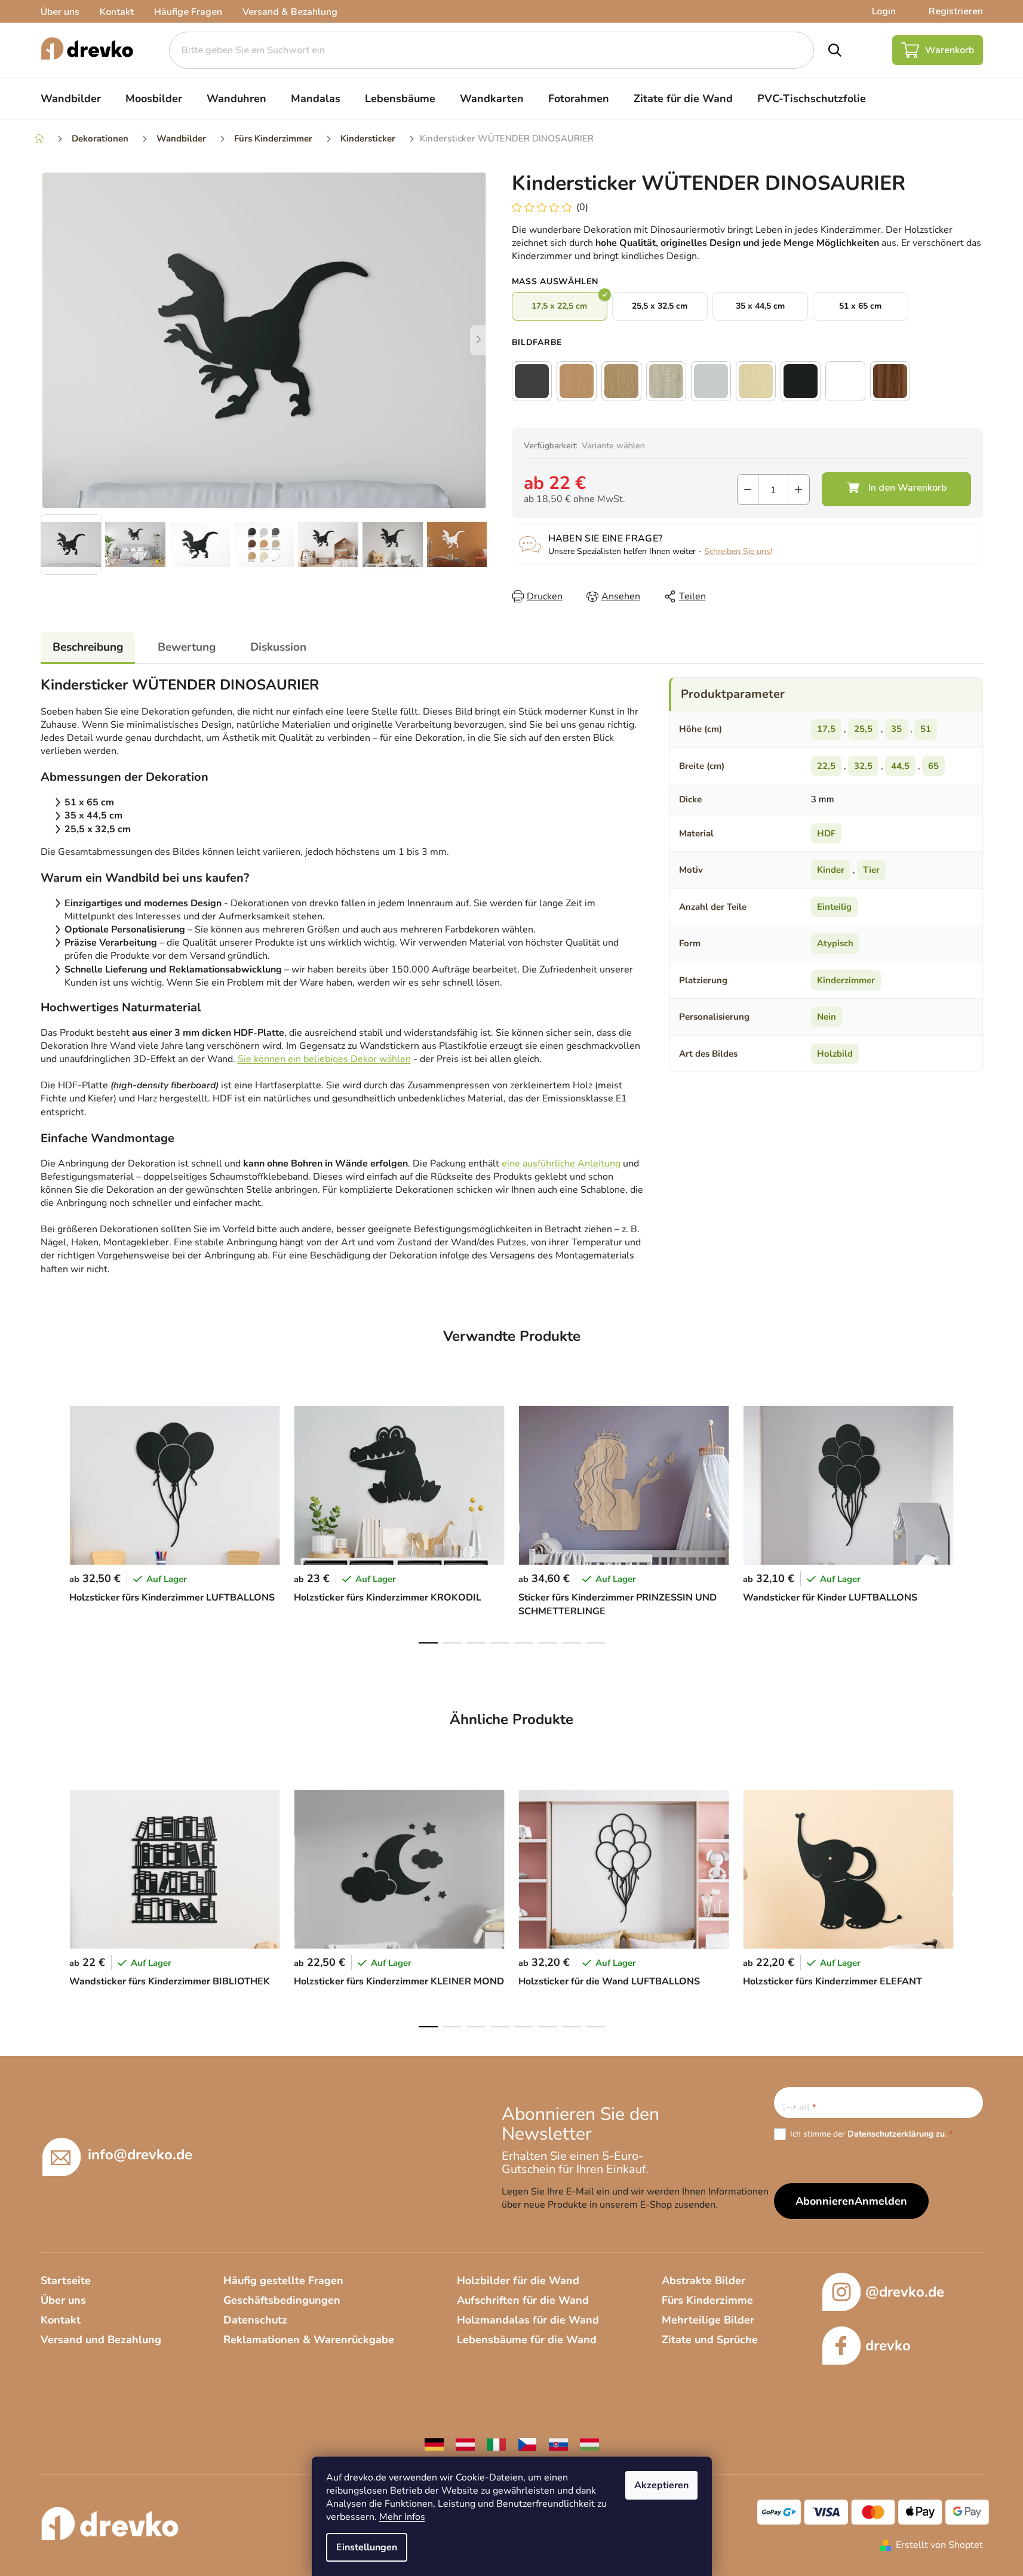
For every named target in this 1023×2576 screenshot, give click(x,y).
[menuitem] (71, 99)
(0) (582, 207)
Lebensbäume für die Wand (527, 2340)
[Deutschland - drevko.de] (434, 2444)
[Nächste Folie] (479, 340)
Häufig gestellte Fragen (283, 2280)
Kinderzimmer (846, 980)
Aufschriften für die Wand (523, 2300)
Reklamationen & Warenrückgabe (309, 2340)
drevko (888, 2346)
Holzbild (835, 1054)
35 (896, 729)
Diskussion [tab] (278, 647)
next (973, 1521)
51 (926, 729)
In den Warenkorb (896, 489)
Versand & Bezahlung (290, 12)
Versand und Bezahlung (101, 2340)
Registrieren (956, 11)
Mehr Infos (402, 2517)
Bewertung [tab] (187, 647)
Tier (871, 870)
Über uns (60, 12)
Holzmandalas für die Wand (528, 2320)
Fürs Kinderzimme (707, 2300)
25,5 (863, 729)
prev (50, 1521)
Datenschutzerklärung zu (896, 2134)
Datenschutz (255, 2320)
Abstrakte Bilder (703, 2280)
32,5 (863, 766)
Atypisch (835, 943)
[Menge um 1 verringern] (748, 490)
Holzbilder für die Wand (518, 2280)
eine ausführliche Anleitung (561, 1164)
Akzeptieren (661, 2485)
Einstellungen (367, 2547)
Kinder (831, 870)
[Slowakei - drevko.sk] (558, 2444)
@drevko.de (905, 2292)
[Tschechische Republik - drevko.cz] (527, 2444)
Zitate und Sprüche (710, 2340)
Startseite (66, 2280)
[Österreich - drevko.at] (465, 2444)
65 (933, 766)
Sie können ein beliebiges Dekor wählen (324, 1059)
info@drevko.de (140, 2155)
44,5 (900, 766)
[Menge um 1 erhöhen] (799, 490)
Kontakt (117, 12)
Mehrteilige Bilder (708, 2320)
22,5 (826, 766)
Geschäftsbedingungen (282, 2300)
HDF (826, 833)
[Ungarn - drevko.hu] (589, 2444)
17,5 (826, 729)
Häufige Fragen (188, 12)
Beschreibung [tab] (88, 647)
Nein (827, 1017)
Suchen (835, 50)
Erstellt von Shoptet (939, 2545)
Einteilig (834, 907)
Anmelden (881, 2201)
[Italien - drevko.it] (496, 2444)
